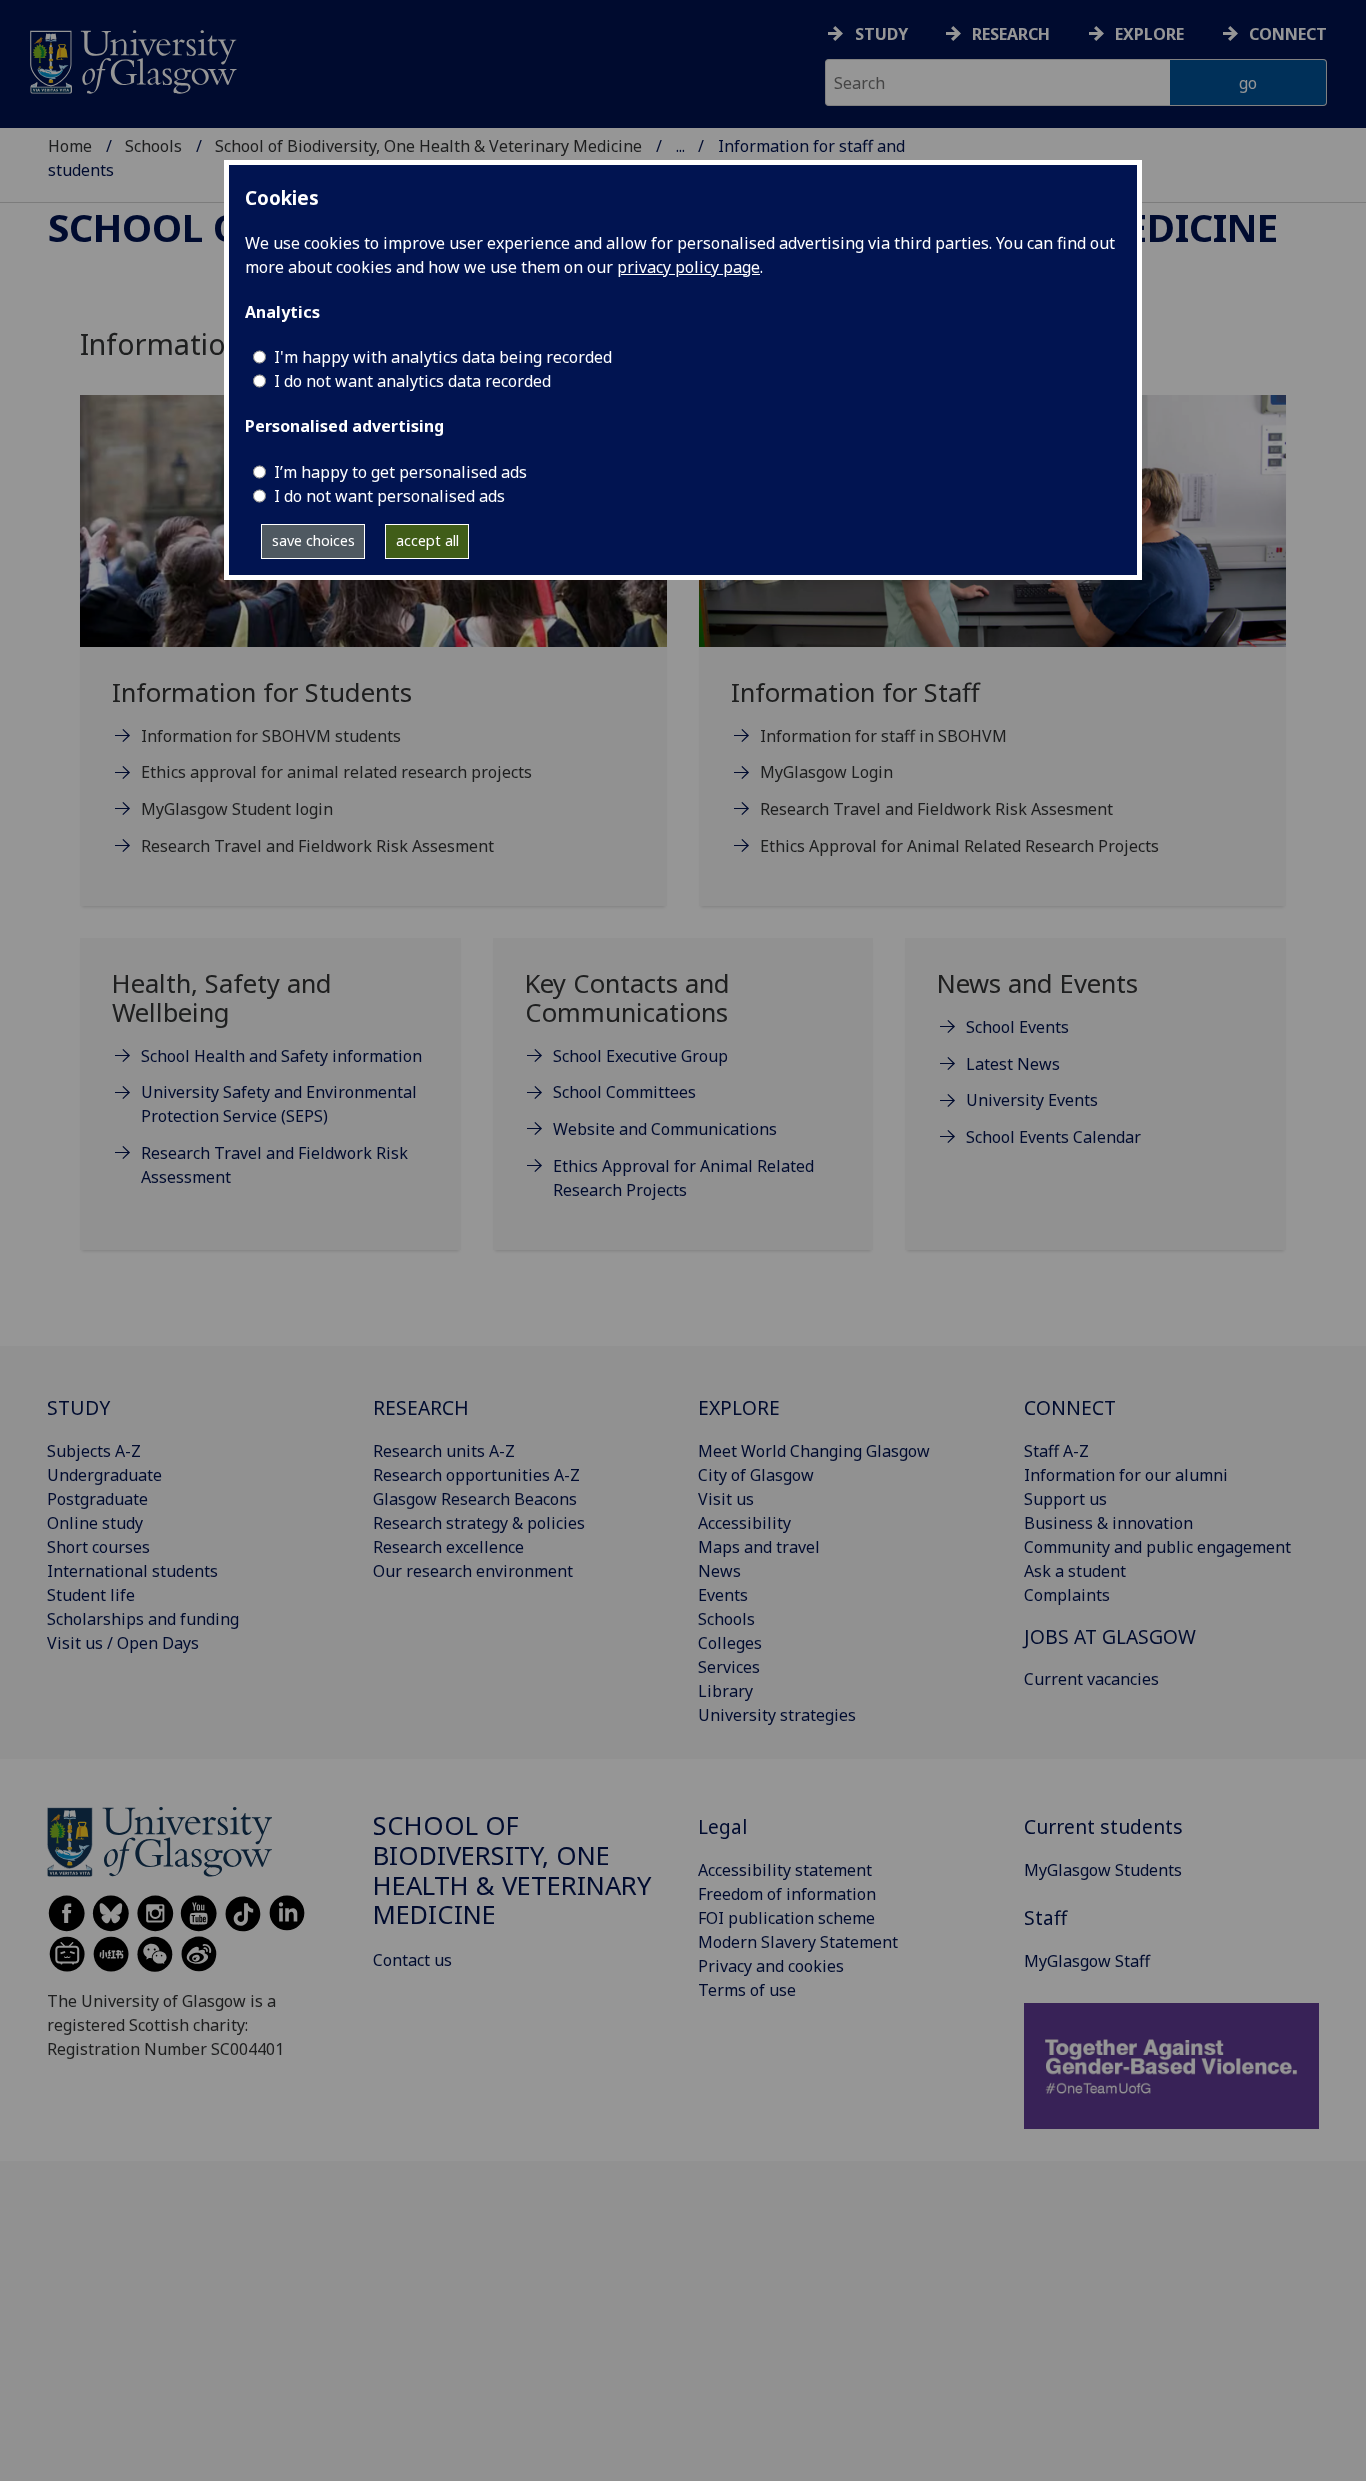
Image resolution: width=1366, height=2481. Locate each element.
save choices (313, 540)
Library (725, 1691)
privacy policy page (688, 267)
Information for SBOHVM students (271, 736)
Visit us (726, 1499)
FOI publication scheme (786, 1918)
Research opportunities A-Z (476, 1475)
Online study (95, 1523)
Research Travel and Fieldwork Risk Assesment (317, 846)
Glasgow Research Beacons (475, 1499)
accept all (427, 540)
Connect (1288, 34)
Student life (91, 1595)
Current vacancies (1091, 1679)
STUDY (78, 1407)
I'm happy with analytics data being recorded (443, 357)
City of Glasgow (756, 1475)
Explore (1149, 34)
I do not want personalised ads (389, 496)
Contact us (412, 1960)
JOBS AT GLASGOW (1110, 1636)
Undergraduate (104, 1475)
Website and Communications (665, 1129)
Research (1011, 34)
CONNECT (1070, 1407)
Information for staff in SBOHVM (883, 736)
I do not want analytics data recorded (412, 381)
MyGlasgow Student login (237, 809)
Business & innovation (1108, 1523)
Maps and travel (759, 1547)
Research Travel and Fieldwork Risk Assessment (274, 1165)
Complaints (1067, 1595)
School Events (1017, 1027)
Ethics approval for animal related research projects (336, 772)
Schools (153, 146)
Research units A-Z (444, 1451)
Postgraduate (97, 1499)
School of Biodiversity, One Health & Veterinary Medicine (428, 146)
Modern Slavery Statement (798, 1942)
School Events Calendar (1053, 1137)
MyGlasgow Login (826, 772)
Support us (1065, 1499)
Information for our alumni (1126, 1475)
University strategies (777, 1715)
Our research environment (473, 1571)
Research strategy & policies (479, 1523)
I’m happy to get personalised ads (400, 472)
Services (729, 1667)
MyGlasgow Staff (1087, 1961)
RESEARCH (421, 1407)
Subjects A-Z (94, 1451)
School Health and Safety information (281, 1056)
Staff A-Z (1056, 1451)
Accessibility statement (785, 1870)
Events (723, 1595)
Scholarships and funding (143, 1619)
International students (132, 1571)
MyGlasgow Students (1103, 1870)
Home (70, 146)
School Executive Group (640, 1056)
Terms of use (747, 1990)
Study (881, 34)
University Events (1032, 1100)
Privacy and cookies (771, 1966)
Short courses (98, 1547)
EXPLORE (739, 1407)
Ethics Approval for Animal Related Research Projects (959, 846)
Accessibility (744, 1523)
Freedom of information (787, 1894)
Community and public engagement (1157, 1547)
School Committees (624, 1092)
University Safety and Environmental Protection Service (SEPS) (279, 1104)
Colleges (730, 1643)
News (719, 1571)
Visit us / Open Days (123, 1643)
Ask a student (1075, 1571)
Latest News (1013, 1064)
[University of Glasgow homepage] (131, 59)
